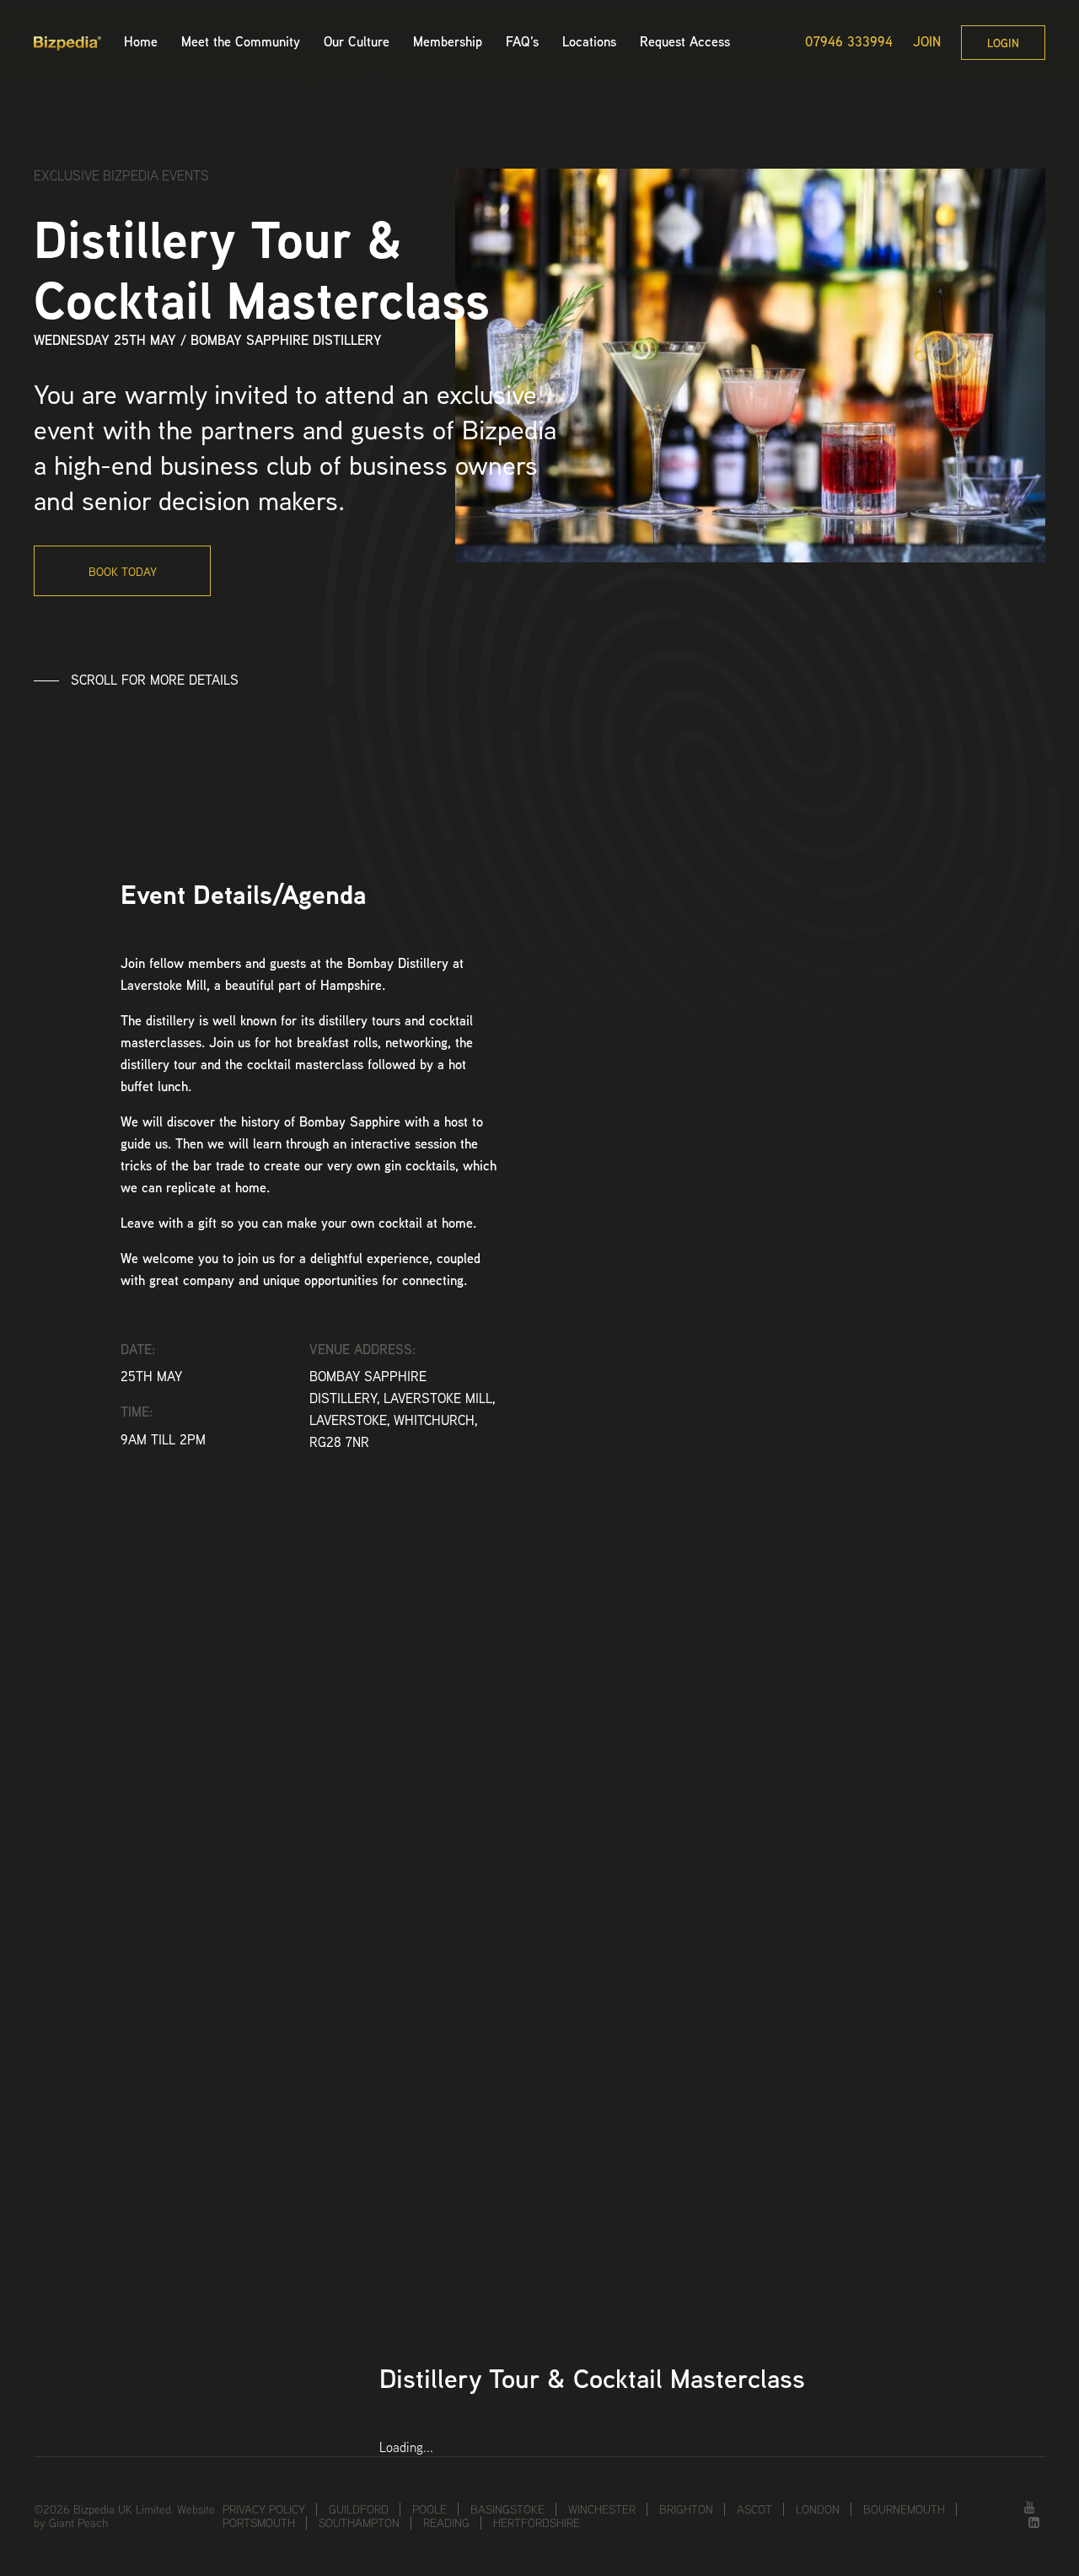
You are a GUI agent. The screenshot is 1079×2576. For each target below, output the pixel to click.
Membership (448, 42)
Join (927, 42)
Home (141, 42)
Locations (589, 42)
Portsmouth (259, 2523)
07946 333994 (849, 42)
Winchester (602, 2509)
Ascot (754, 2509)
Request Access (685, 42)
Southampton (359, 2523)
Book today (123, 572)
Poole (429, 2509)
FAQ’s (522, 42)
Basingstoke (507, 2509)
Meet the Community (241, 42)
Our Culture (357, 42)
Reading (446, 2523)
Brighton (686, 2509)
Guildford (359, 2509)
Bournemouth (904, 2509)
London (818, 2509)
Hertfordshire (537, 2523)
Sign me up (760, 2137)
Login (1003, 43)
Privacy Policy (264, 2509)
